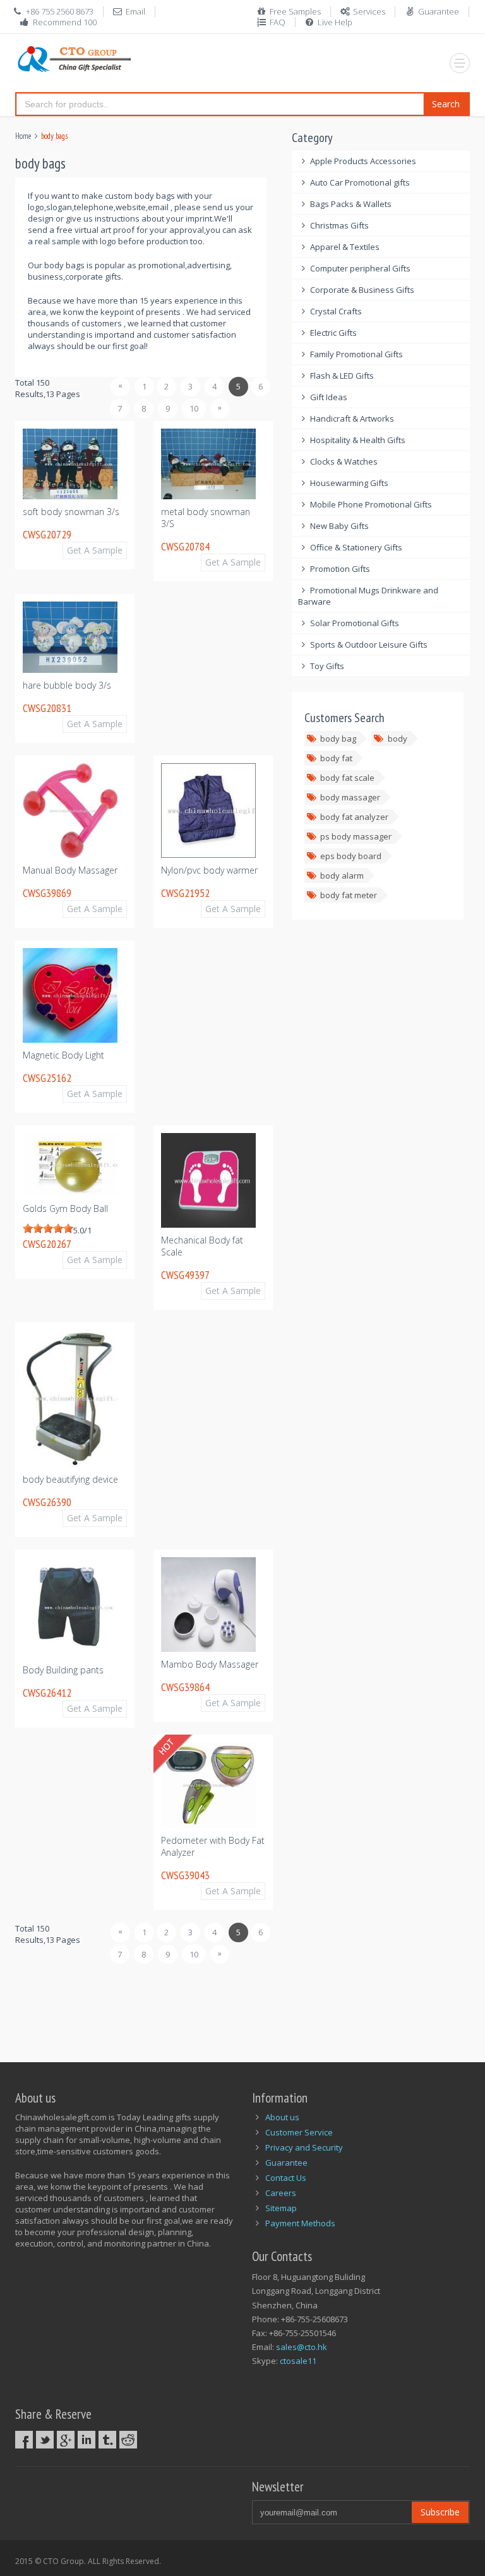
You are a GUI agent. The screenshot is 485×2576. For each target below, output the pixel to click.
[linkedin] (87, 2440)
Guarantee (439, 11)
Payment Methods (300, 2223)
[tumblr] (107, 2440)
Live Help (335, 22)
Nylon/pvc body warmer (209, 870)
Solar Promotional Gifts (355, 623)
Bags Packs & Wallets (351, 204)
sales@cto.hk (302, 2347)
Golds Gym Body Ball (65, 1208)
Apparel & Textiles (345, 247)
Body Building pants (63, 1670)
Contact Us (286, 2178)
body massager (350, 797)
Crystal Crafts (336, 311)
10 (194, 408)
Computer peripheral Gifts (360, 268)
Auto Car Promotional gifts (360, 182)
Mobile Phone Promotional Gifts (371, 504)
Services (369, 11)
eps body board (351, 856)
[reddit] (128, 2440)
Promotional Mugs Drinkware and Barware (368, 596)
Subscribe (440, 2512)
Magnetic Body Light (63, 1055)
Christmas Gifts (339, 225)
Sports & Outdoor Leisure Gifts (369, 644)
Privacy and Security (304, 2147)
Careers (281, 2193)
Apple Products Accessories (363, 161)
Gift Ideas (329, 397)
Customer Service (299, 2132)
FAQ (278, 22)
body (398, 739)
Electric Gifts (333, 333)
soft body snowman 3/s (71, 512)
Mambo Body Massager (210, 1664)
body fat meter (349, 895)
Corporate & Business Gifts (362, 290)
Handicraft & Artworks (352, 418)
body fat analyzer (354, 817)
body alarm (342, 875)
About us (282, 2117)
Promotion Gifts (340, 569)
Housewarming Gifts (349, 483)
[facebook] (24, 2440)
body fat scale (347, 778)
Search (446, 104)
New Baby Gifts (339, 526)
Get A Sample (95, 550)
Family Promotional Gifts (356, 354)
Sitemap (281, 2208)
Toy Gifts (327, 666)
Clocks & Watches (344, 461)
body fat (336, 758)
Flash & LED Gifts (342, 376)
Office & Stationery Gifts (356, 547)
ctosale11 (298, 2361)
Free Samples (295, 11)
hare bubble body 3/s (67, 685)
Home (23, 136)
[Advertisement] (245, 2006)
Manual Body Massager (70, 870)
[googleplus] (66, 2440)
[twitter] (45, 2440)
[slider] (48, 1228)
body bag (338, 739)
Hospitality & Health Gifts (358, 440)
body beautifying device (70, 1479)
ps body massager (356, 836)
